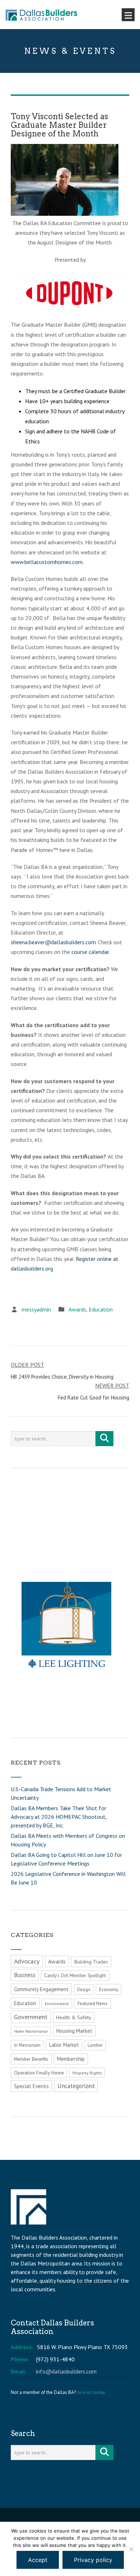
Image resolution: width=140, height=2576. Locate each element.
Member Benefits (31, 2059)
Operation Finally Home (39, 2073)
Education (101, 1309)
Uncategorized (76, 2086)
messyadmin (36, 1309)
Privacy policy (93, 2560)
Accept (38, 2560)
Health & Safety (74, 2017)
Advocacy (27, 1961)
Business (25, 1975)
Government (31, 2017)
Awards (77, 1309)
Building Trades (91, 1962)
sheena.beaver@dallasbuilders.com (53, 942)
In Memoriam (27, 2045)
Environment (57, 2004)
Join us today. (91, 2392)
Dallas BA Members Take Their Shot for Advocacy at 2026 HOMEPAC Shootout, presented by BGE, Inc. (59, 1817)
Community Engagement (41, 1989)
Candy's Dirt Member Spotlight (75, 1976)
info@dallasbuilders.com (66, 2371)
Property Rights (87, 2073)
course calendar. (91, 952)
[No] (131, 2549)
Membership (71, 2059)
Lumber (95, 2045)
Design (84, 1990)
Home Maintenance (31, 2031)
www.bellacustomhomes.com (47, 562)
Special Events (31, 2086)
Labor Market (64, 2045)
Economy (109, 1989)
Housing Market (74, 2031)
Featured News (93, 2004)
